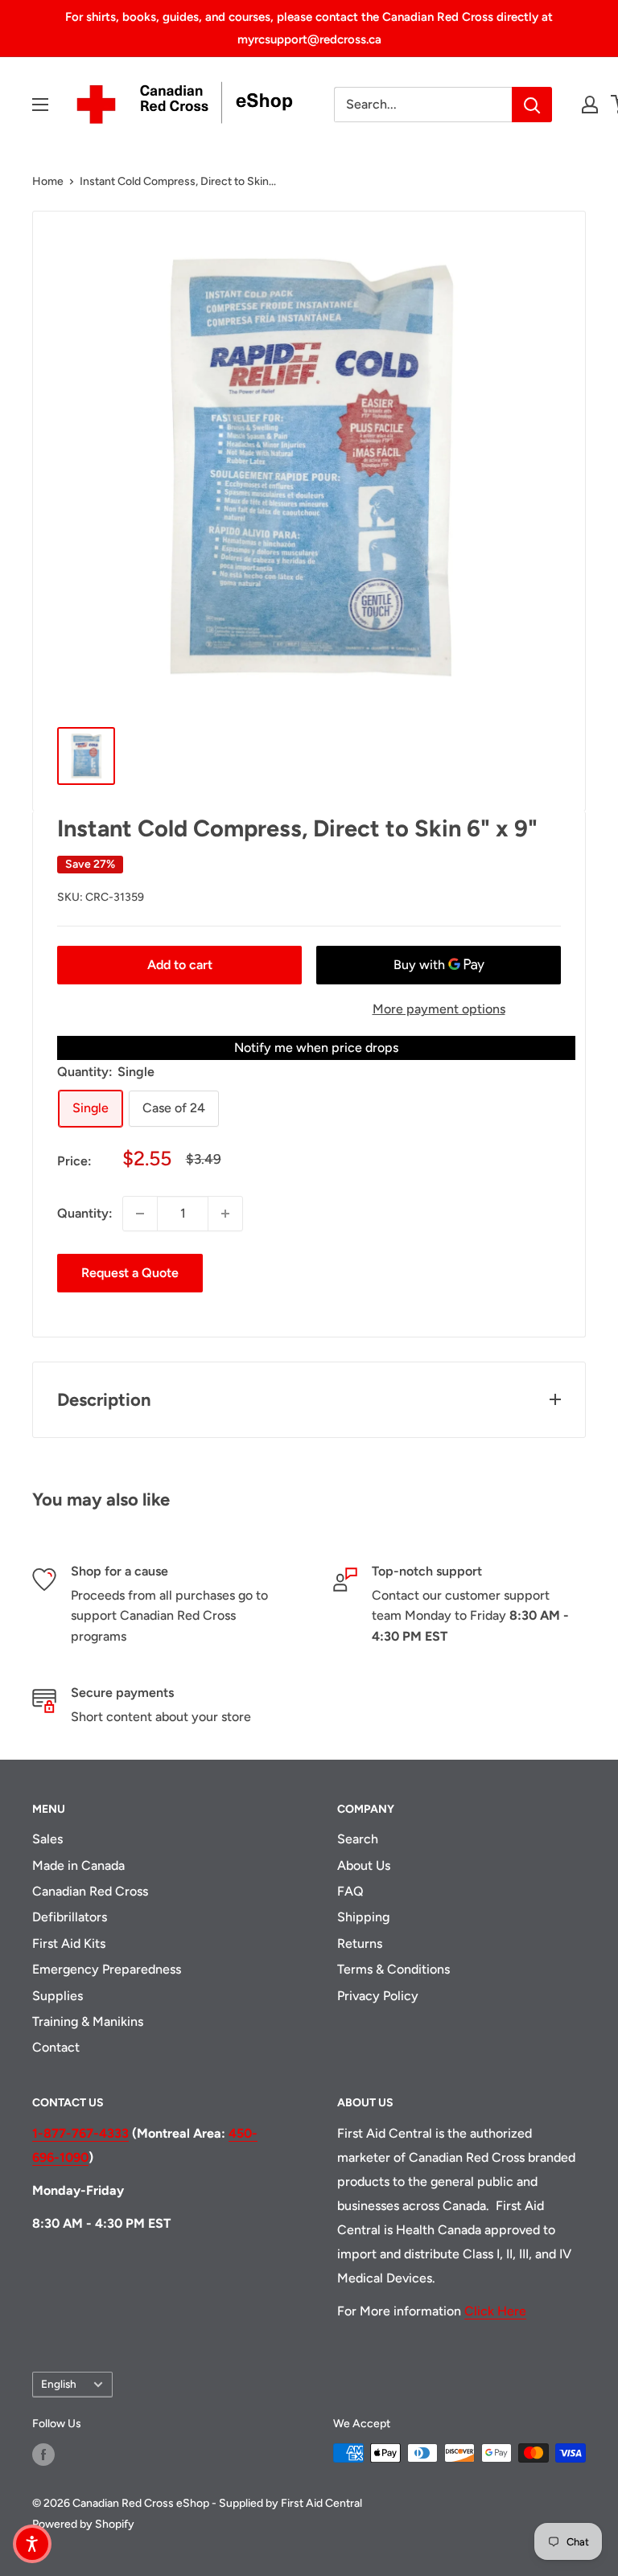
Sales (47, 1839)
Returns (360, 1943)
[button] (32, 2544)
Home (48, 181)
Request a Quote (130, 1273)
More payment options (439, 1009)
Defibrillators (70, 1917)
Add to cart (180, 965)
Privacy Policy (378, 1996)
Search (358, 1839)
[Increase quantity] (225, 1214)
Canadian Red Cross (90, 1891)
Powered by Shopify (83, 2524)
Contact (56, 2047)
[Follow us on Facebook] (43, 2455)
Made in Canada (78, 1865)
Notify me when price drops (316, 1048)
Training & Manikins (88, 2021)
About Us (364, 1865)
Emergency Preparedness (107, 1969)
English (59, 2384)
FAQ (350, 1891)
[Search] (532, 105)
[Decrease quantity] (140, 1214)
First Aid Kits (69, 1943)
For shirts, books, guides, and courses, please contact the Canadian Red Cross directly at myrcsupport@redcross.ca (309, 28)
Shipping (363, 1917)
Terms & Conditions (393, 1969)
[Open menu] (40, 105)
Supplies (58, 1996)
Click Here (495, 2311)
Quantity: (85, 1213)
